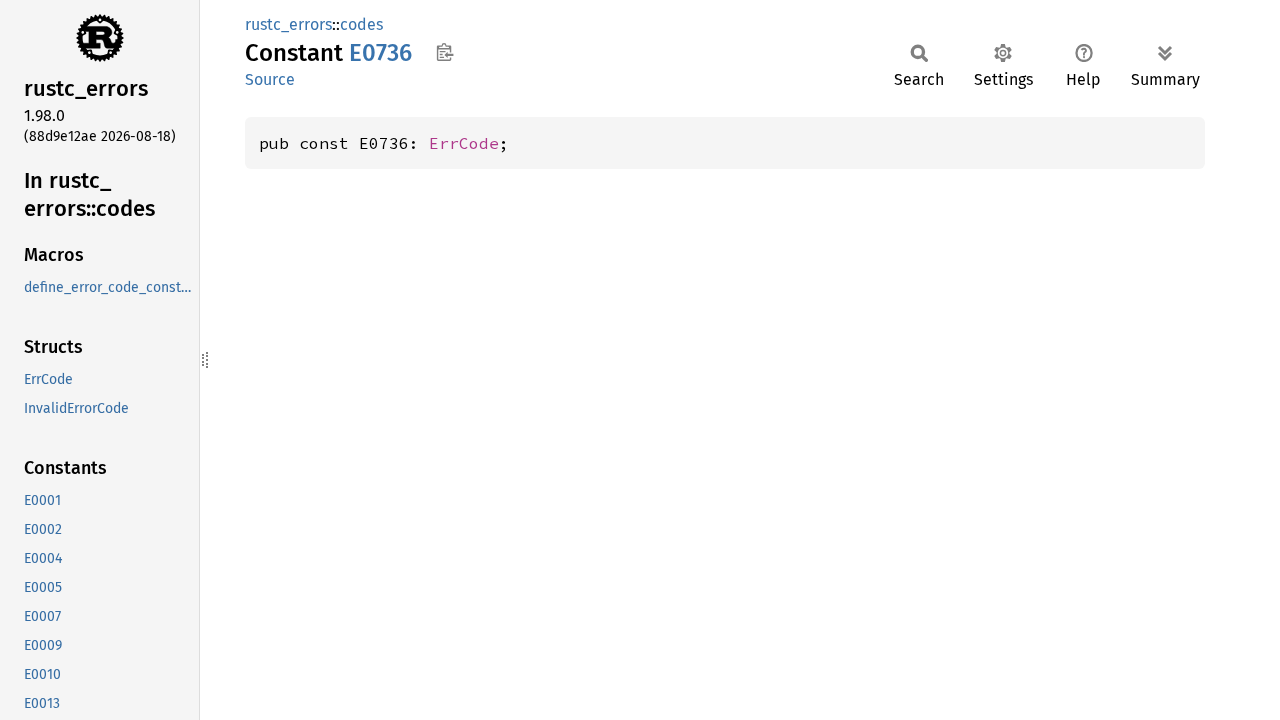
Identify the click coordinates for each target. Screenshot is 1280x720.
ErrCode (464, 143)
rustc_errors (288, 24)
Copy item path (444, 52)
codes (361, 24)
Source (270, 79)
